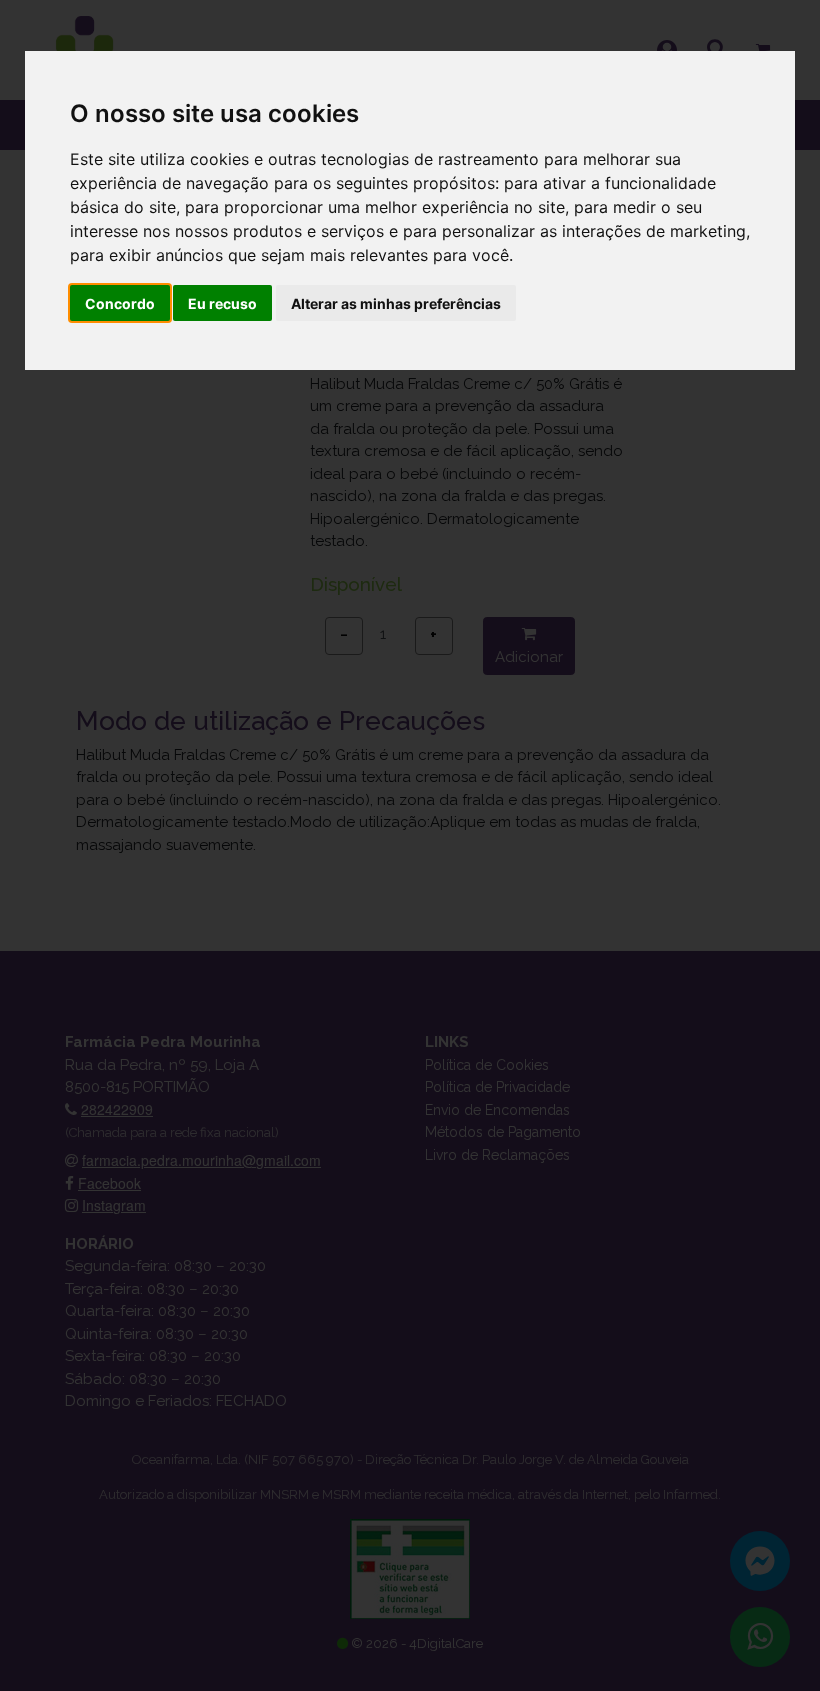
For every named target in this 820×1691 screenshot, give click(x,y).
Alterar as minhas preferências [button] (396, 303)
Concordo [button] (120, 303)
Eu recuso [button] (222, 303)
